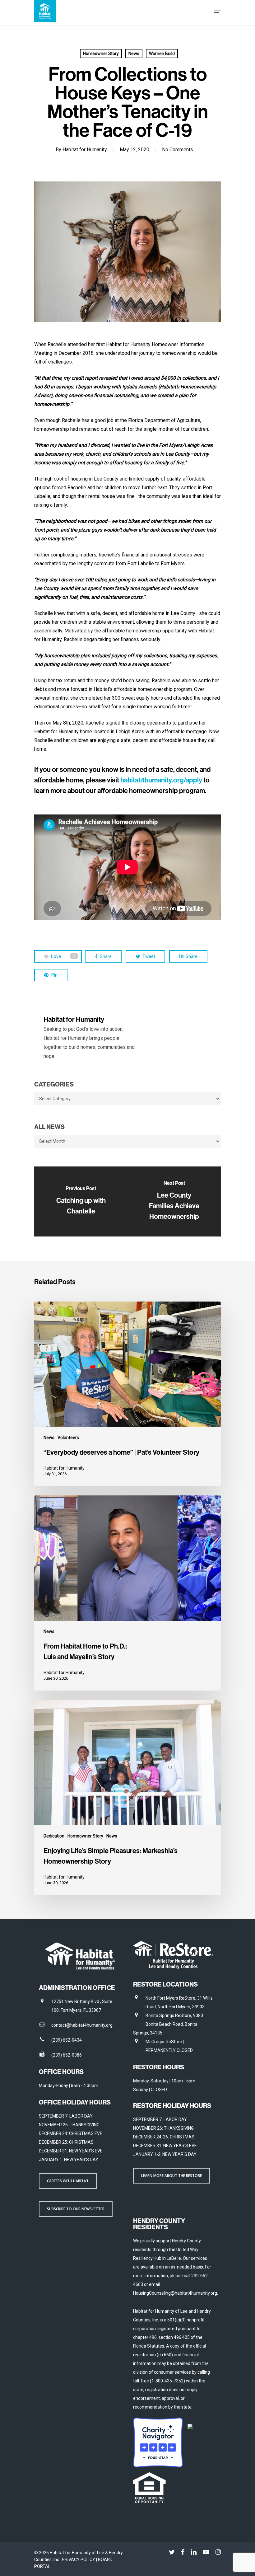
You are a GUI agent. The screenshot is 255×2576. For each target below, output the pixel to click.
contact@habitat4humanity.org (82, 2025)
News (134, 54)
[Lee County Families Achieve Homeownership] (174, 1201)
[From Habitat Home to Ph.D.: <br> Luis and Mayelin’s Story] (127, 1593)
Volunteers (68, 1438)
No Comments (178, 150)
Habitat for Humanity (85, 150)
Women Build (162, 54)
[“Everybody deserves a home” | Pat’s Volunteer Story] (127, 1394)
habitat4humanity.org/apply (161, 780)
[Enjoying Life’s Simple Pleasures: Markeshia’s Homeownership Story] (127, 1797)
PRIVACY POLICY (79, 2560)
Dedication (54, 1836)
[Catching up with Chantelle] (81, 1201)
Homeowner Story (101, 54)
